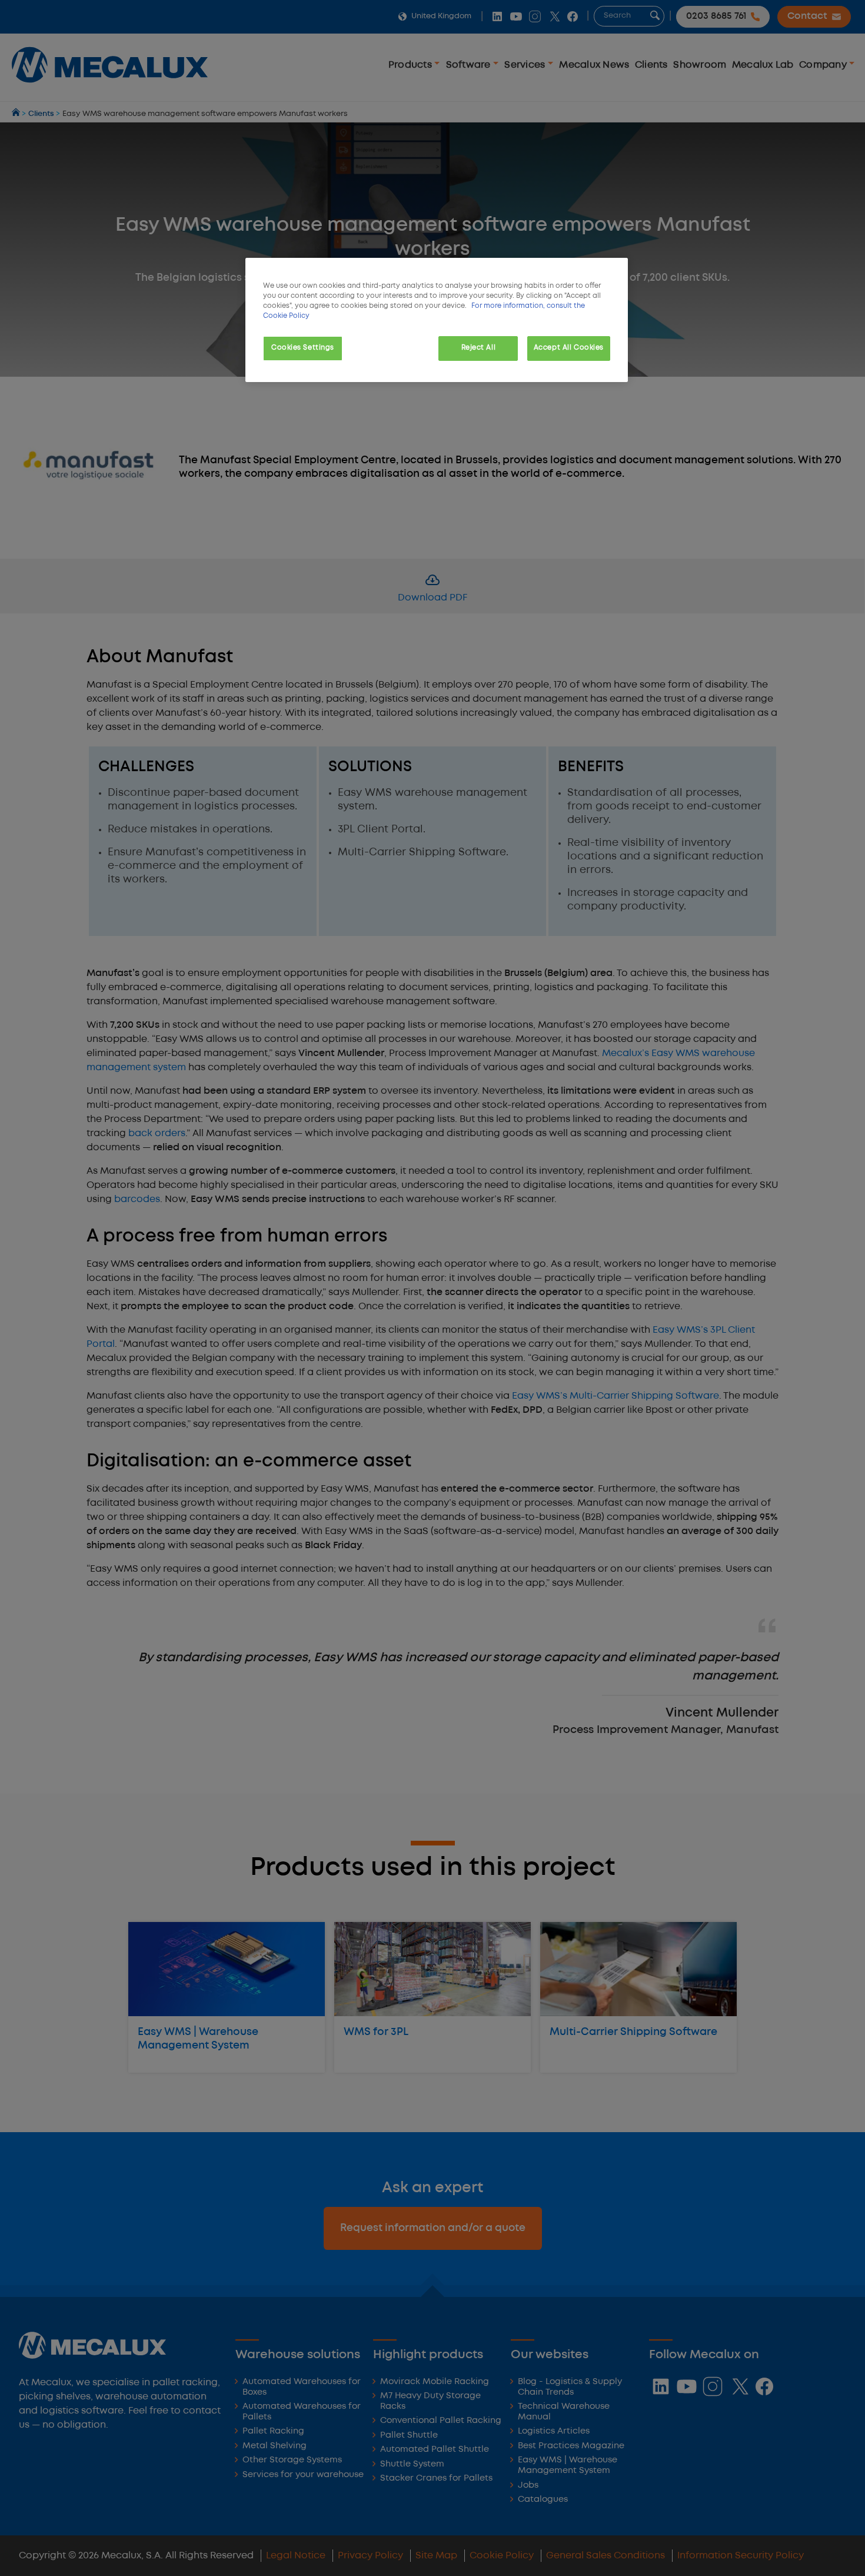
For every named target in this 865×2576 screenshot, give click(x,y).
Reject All (479, 348)
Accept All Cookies (569, 348)
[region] (437, 320)
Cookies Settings (303, 348)
